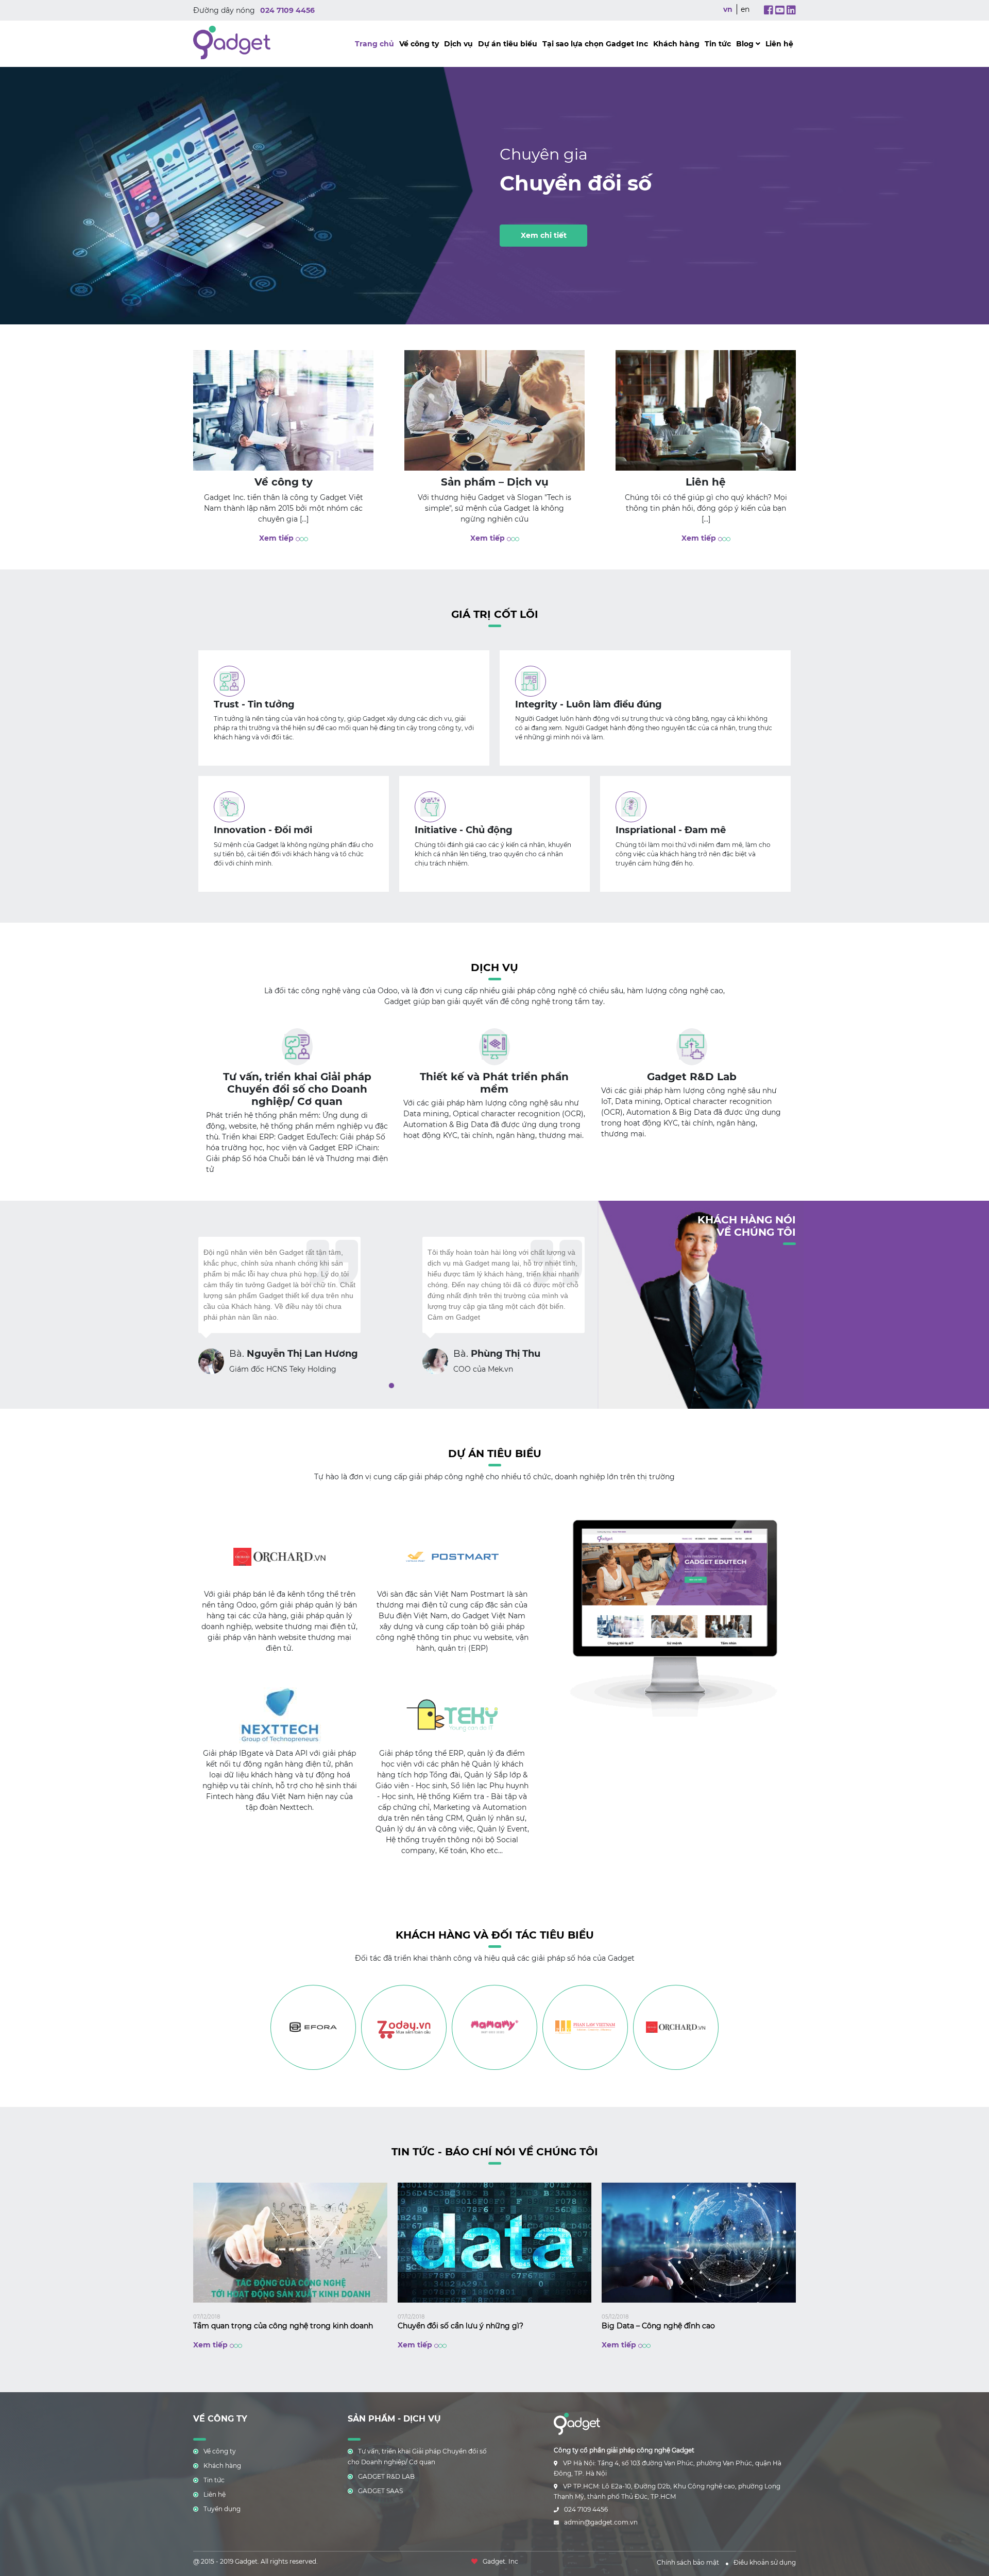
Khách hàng (676, 44)
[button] (391, 1386)
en (745, 9)
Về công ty (419, 44)
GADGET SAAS (380, 2491)
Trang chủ (374, 44)
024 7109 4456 (287, 10)
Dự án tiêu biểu (508, 44)
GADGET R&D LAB (386, 2476)
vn (728, 9)
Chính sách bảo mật (688, 2562)
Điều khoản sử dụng (765, 2562)
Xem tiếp (277, 538)
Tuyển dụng (222, 2509)
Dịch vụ (458, 44)
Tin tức (718, 44)
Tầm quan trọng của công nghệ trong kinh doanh (283, 2326)
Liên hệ (779, 44)
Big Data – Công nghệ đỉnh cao (658, 2326)
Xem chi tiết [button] (544, 235)
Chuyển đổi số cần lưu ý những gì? (461, 2326)
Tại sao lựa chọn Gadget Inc (595, 44)
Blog (746, 44)
